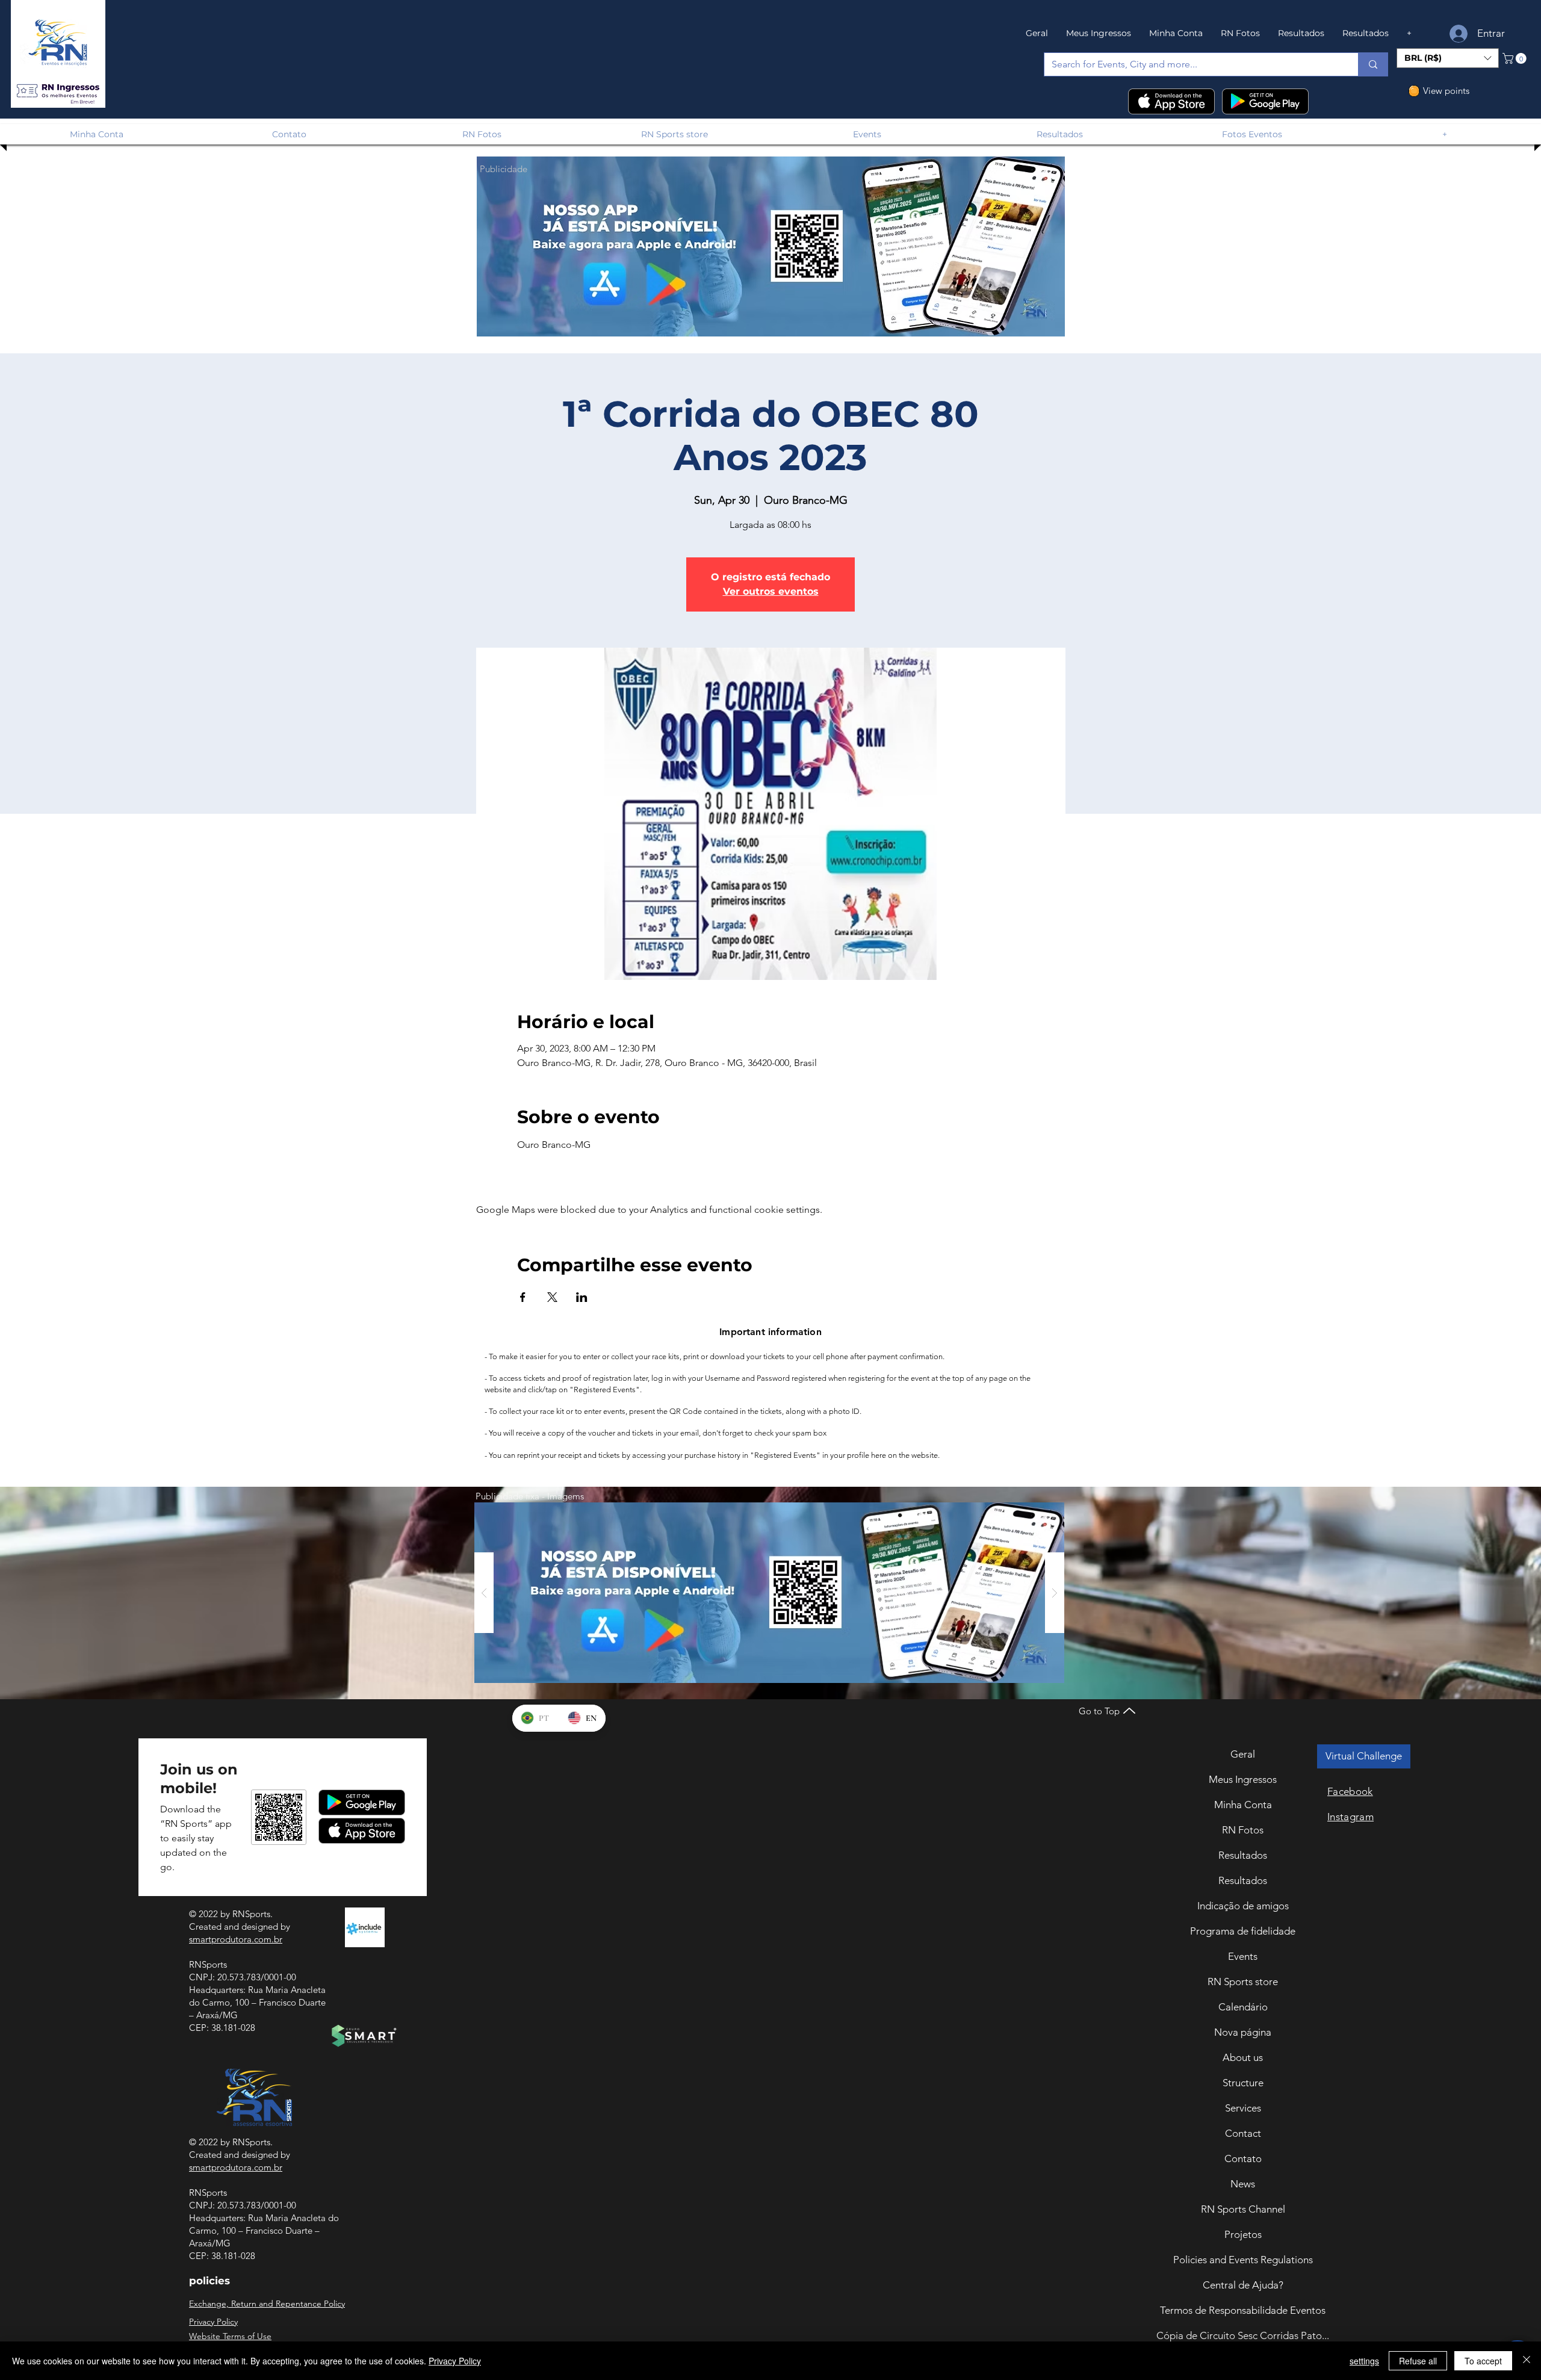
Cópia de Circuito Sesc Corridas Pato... (1243, 2335)
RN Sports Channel (1243, 2209)
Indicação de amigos (1243, 1906)
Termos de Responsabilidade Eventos (1243, 2310)
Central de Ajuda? (1243, 2285)
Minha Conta (1243, 1805)
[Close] (1527, 2361)
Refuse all (1418, 2361)
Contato (1243, 2158)
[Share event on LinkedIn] (582, 1297)
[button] (58, 91)
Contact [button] (1243, 2133)
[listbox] (1448, 58)
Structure (1243, 2083)
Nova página (1243, 2032)
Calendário (1243, 2007)
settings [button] (1364, 2361)
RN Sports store (1243, 1982)
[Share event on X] (552, 1297)
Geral (1243, 1754)
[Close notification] (1523, 2292)
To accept (1483, 2361)
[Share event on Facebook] (523, 1297)
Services (1243, 2108)
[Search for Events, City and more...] (1373, 64)
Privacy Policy (455, 2361)
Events (1243, 1956)
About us (1243, 2057)
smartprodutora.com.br (236, 1939)
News (1243, 2184)
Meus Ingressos (1243, 1779)
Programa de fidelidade (1243, 1931)
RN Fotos (1243, 1830)
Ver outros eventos (771, 591)
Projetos (1243, 2234)
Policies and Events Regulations (1243, 2260)
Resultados (1243, 1855)
